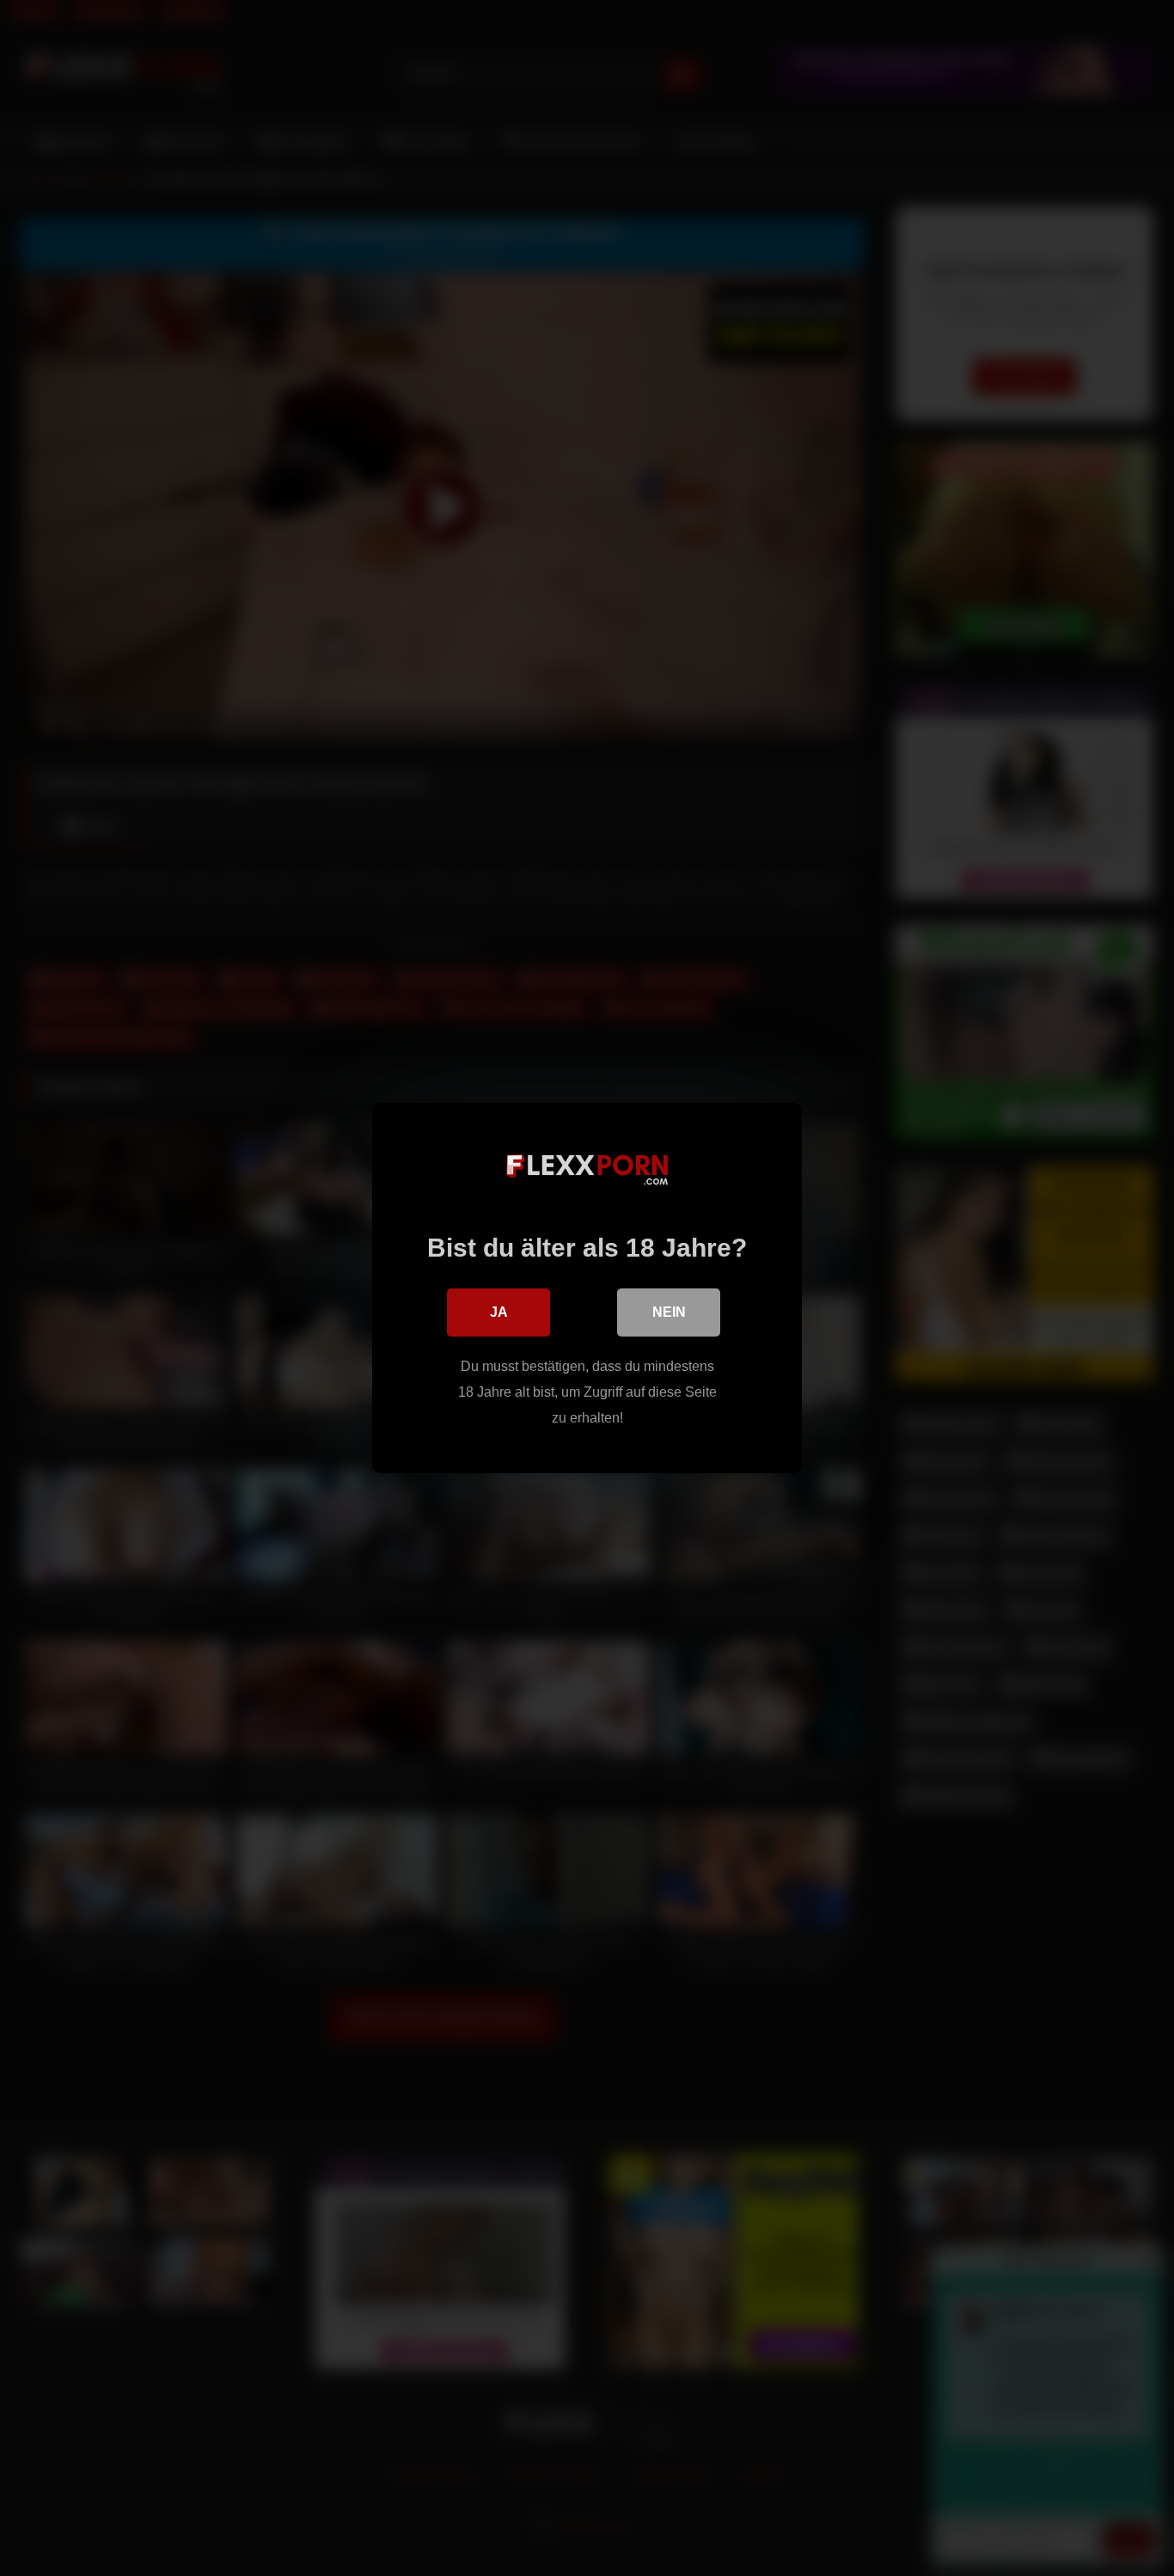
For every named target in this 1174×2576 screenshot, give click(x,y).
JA (499, 1312)
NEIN (669, 1312)
